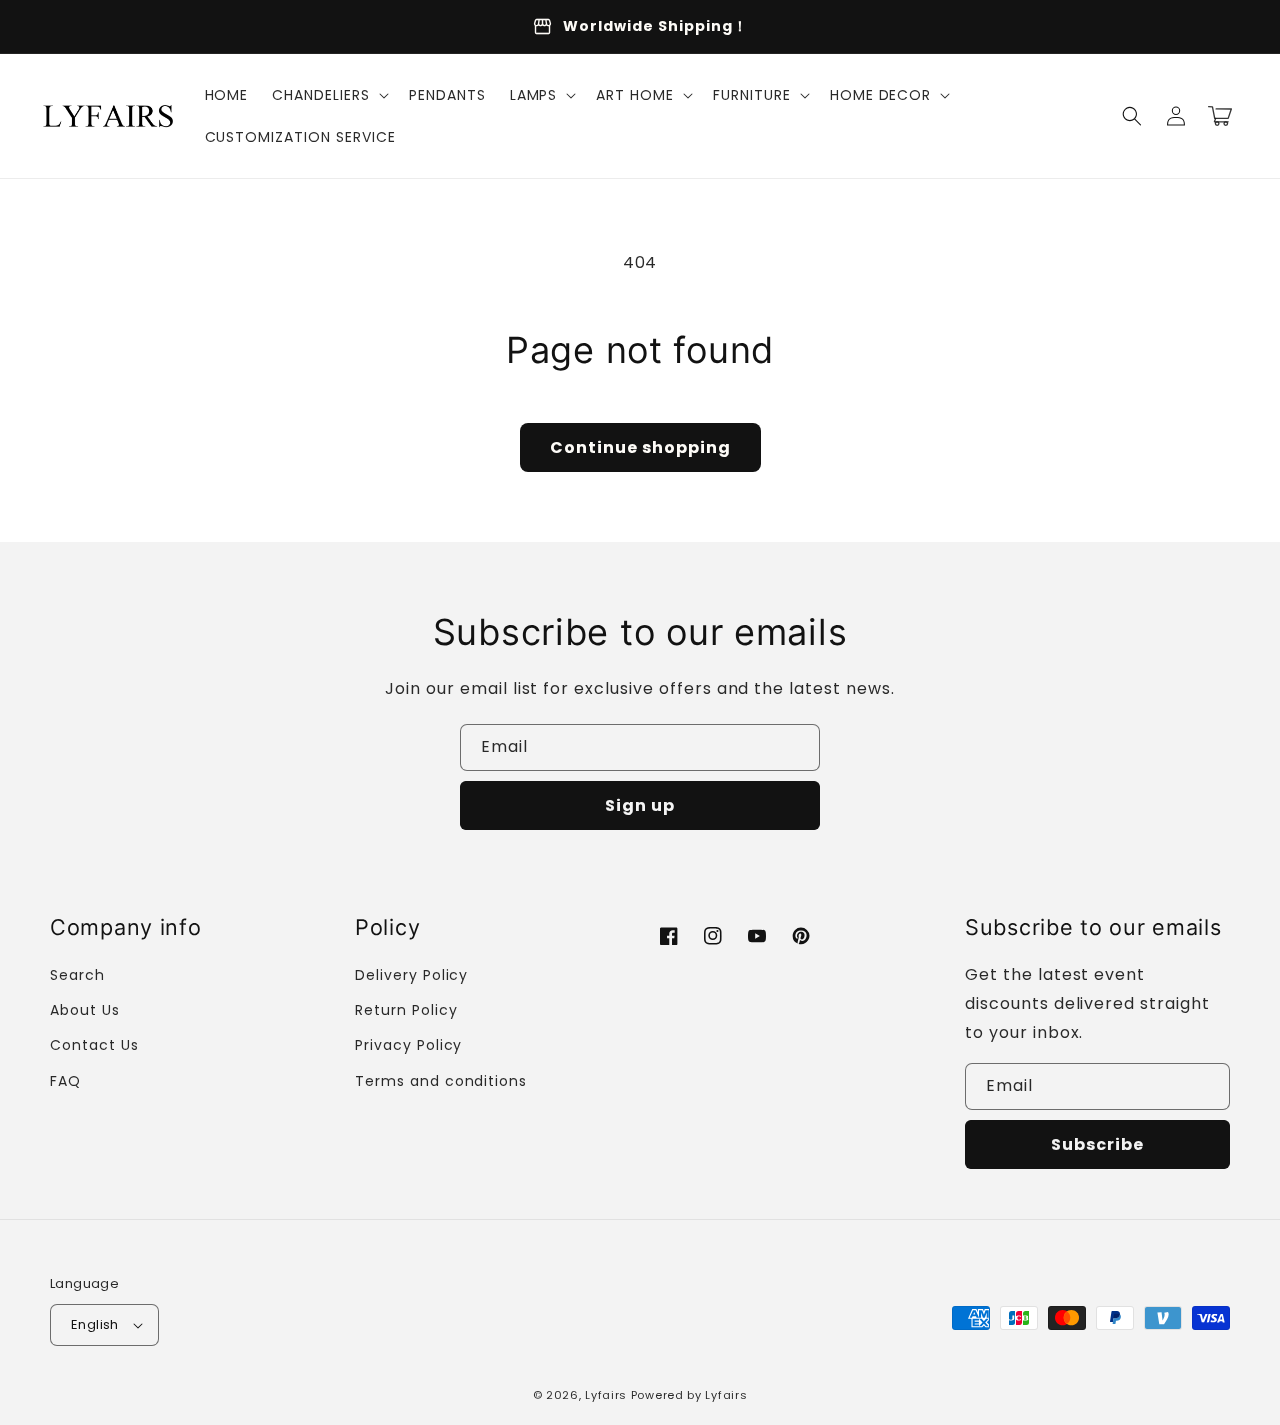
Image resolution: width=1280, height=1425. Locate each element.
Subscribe (1097, 1144)
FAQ (65, 1081)
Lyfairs (606, 1395)
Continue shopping (640, 447)
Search (77, 975)
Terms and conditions (441, 1081)
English (95, 1324)
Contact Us (94, 1045)
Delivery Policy (411, 975)
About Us (85, 1010)
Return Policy (406, 1010)
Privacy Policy (408, 1045)
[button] (328, 95)
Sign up (640, 805)
